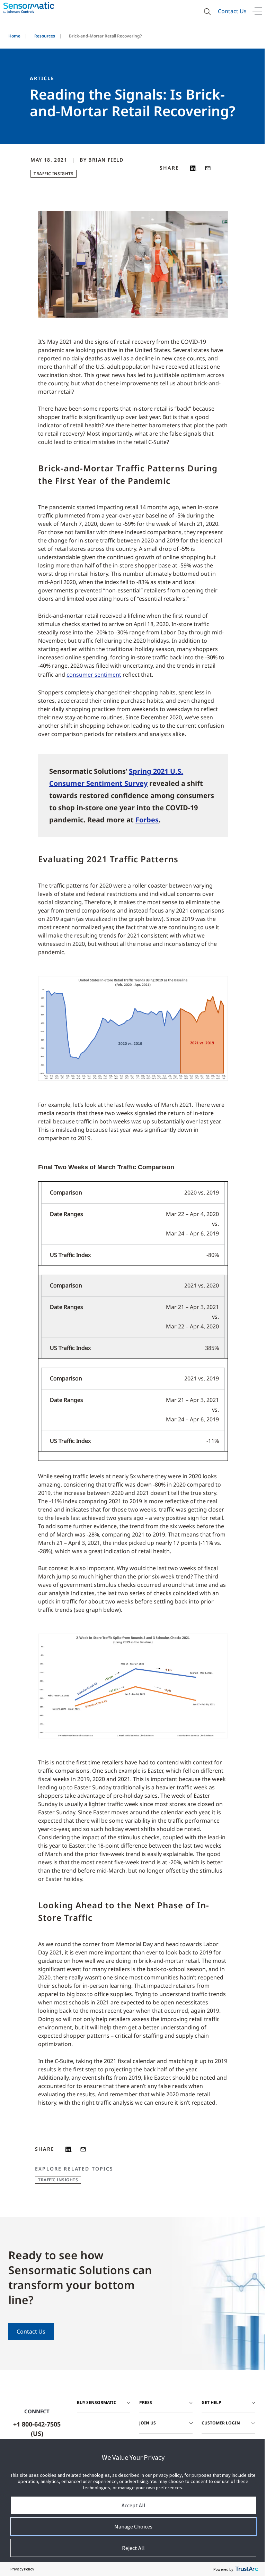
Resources (45, 36)
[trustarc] (247, 2569)
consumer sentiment (94, 675)
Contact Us (232, 11)
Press (146, 2402)
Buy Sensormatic (97, 2402)
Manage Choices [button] (133, 2526)
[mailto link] (208, 168)
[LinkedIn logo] (193, 168)
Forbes (147, 820)
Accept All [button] (134, 2505)
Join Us (148, 2423)
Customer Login (221, 2423)
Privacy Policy (22, 2569)
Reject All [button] (133, 2548)
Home (14, 36)
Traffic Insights (54, 174)
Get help (211, 2402)
